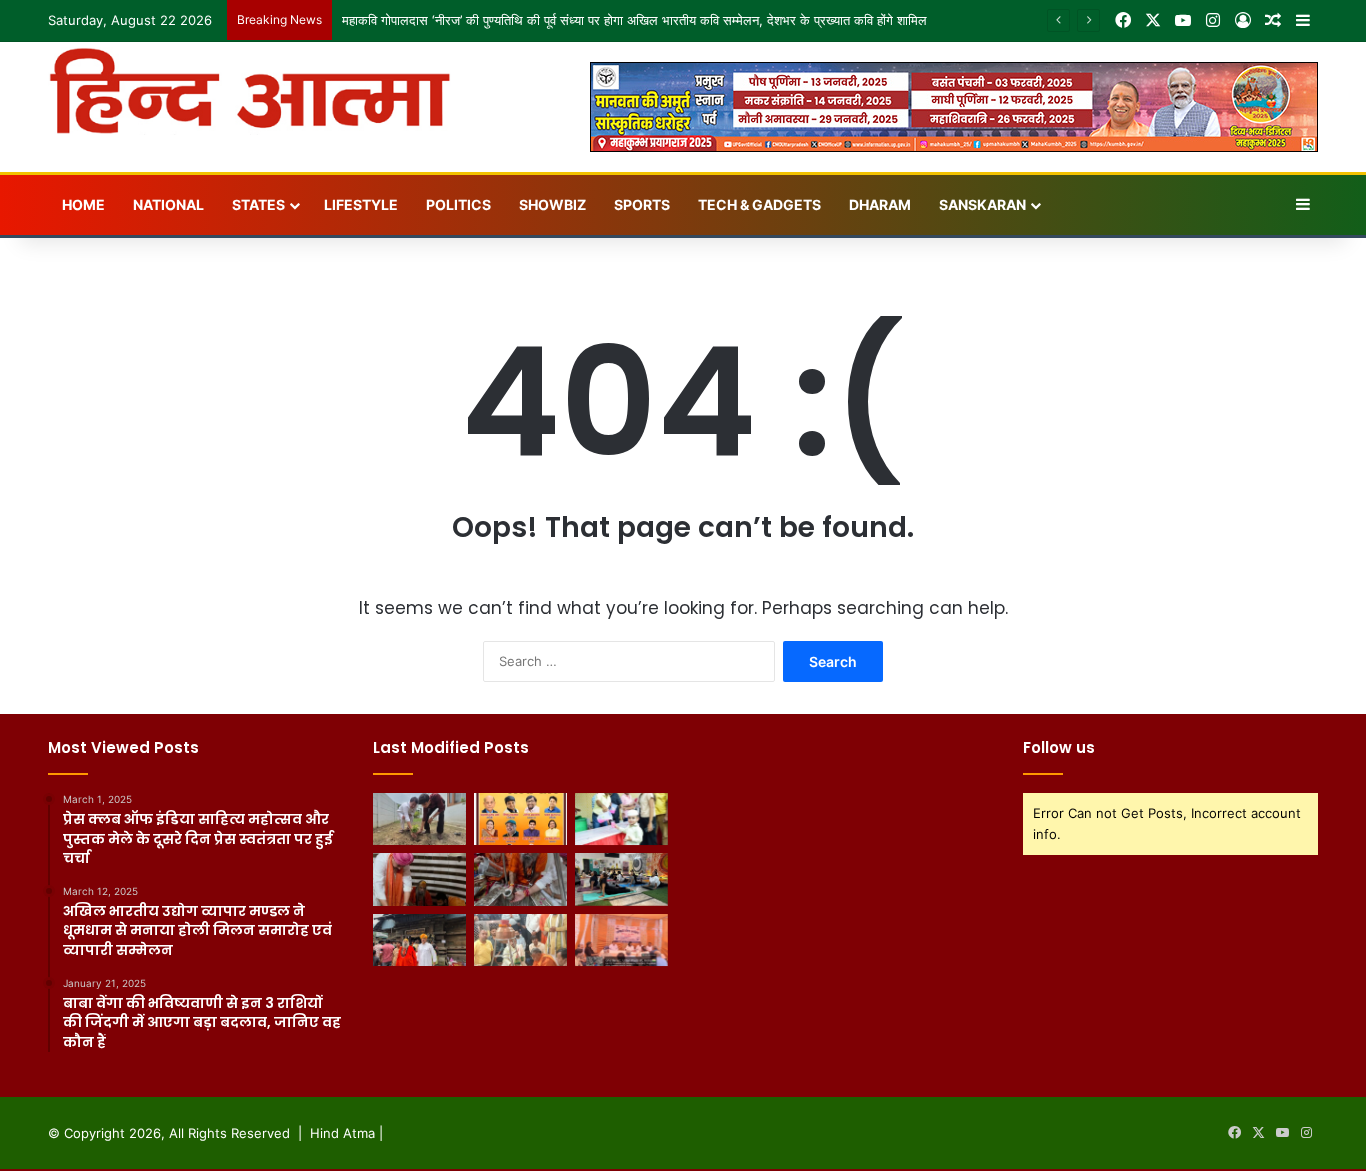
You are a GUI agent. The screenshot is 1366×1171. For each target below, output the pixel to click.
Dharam (880, 204)
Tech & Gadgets (759, 204)
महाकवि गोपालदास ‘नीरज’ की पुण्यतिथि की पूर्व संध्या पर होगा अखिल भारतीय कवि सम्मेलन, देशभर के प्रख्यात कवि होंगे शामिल (634, 20)
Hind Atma (342, 1133)
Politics (458, 204)
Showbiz (552, 204)
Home (83, 204)
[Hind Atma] (249, 91)
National (168, 204)
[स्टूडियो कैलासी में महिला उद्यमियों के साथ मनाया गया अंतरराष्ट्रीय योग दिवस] (621, 879)
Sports (642, 204)
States (258, 204)
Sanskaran (982, 204)
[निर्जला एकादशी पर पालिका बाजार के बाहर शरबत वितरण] (621, 819)
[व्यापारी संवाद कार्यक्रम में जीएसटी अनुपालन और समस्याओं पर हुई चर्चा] (621, 940)
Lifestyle (361, 204)
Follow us (1059, 747)
